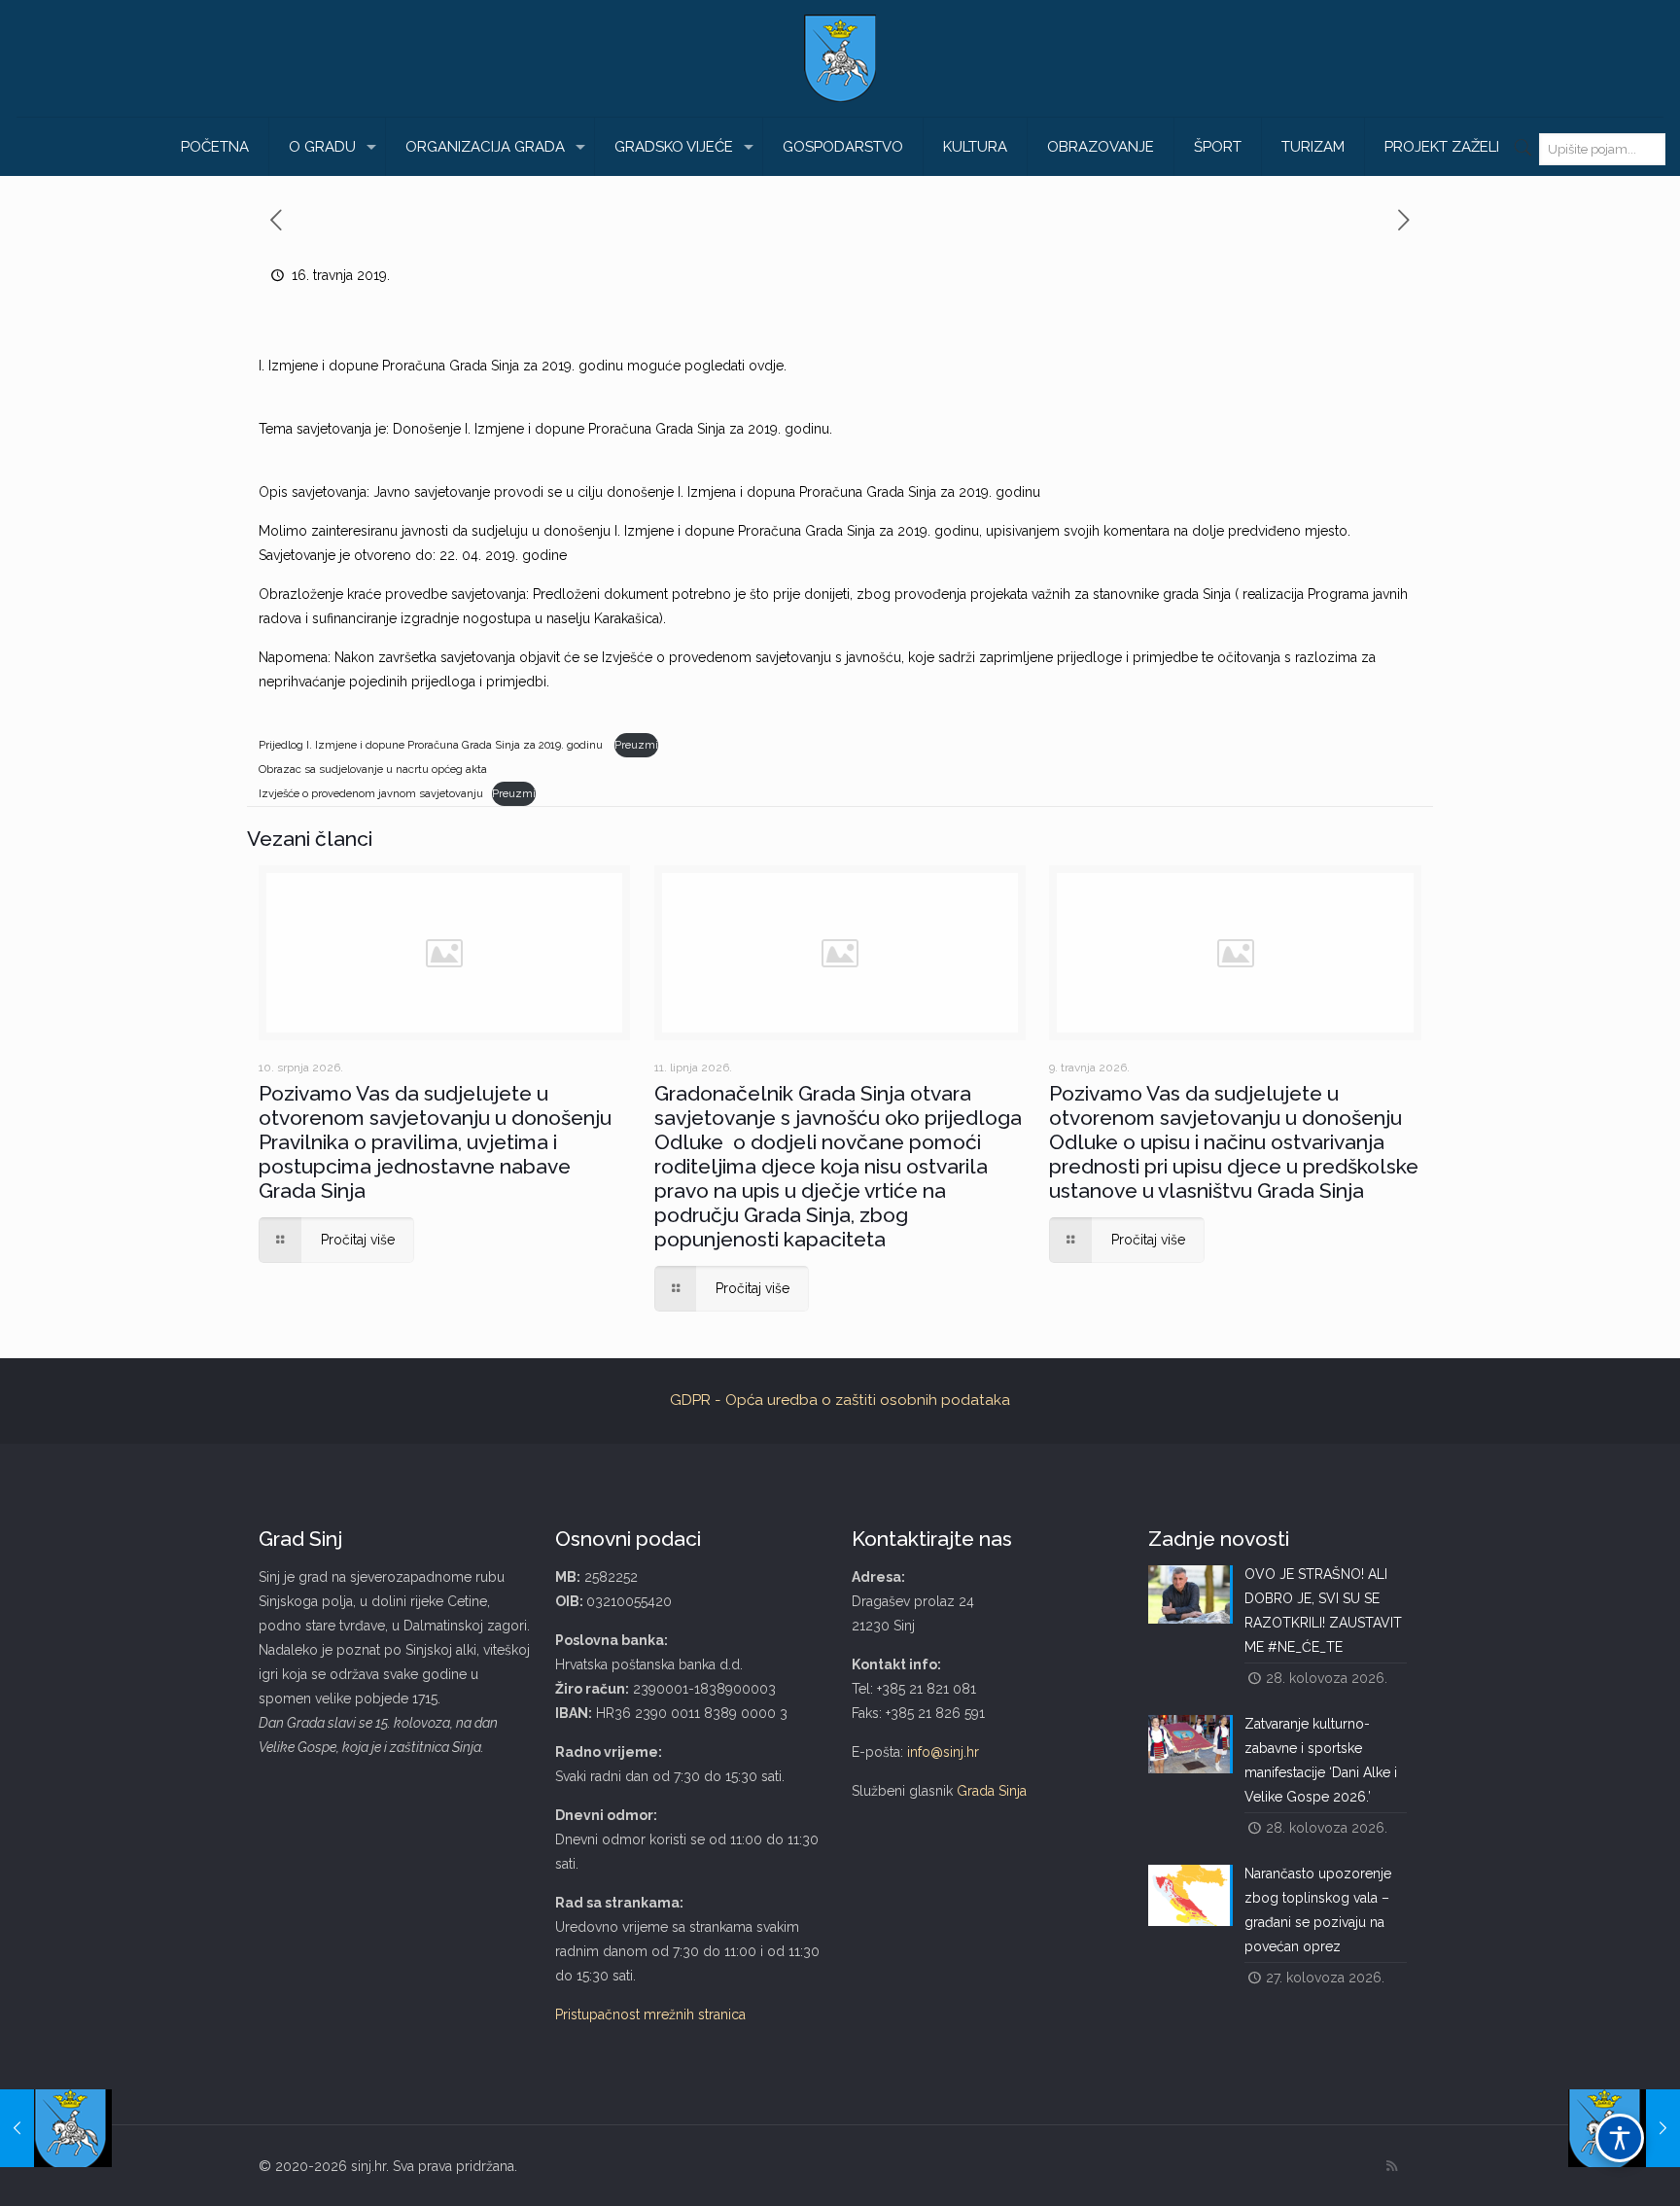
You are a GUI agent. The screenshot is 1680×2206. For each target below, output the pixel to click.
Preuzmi (636, 745)
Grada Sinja (992, 1791)
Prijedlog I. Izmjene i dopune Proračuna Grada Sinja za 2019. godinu (432, 745)
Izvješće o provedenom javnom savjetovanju (371, 793)
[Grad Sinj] (840, 58)
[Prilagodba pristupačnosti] (1620, 2138)
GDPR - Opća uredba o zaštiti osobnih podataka (840, 1400)
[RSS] (1392, 2166)
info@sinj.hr (943, 1752)
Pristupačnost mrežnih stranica (650, 2014)
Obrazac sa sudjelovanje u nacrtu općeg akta (373, 769)
